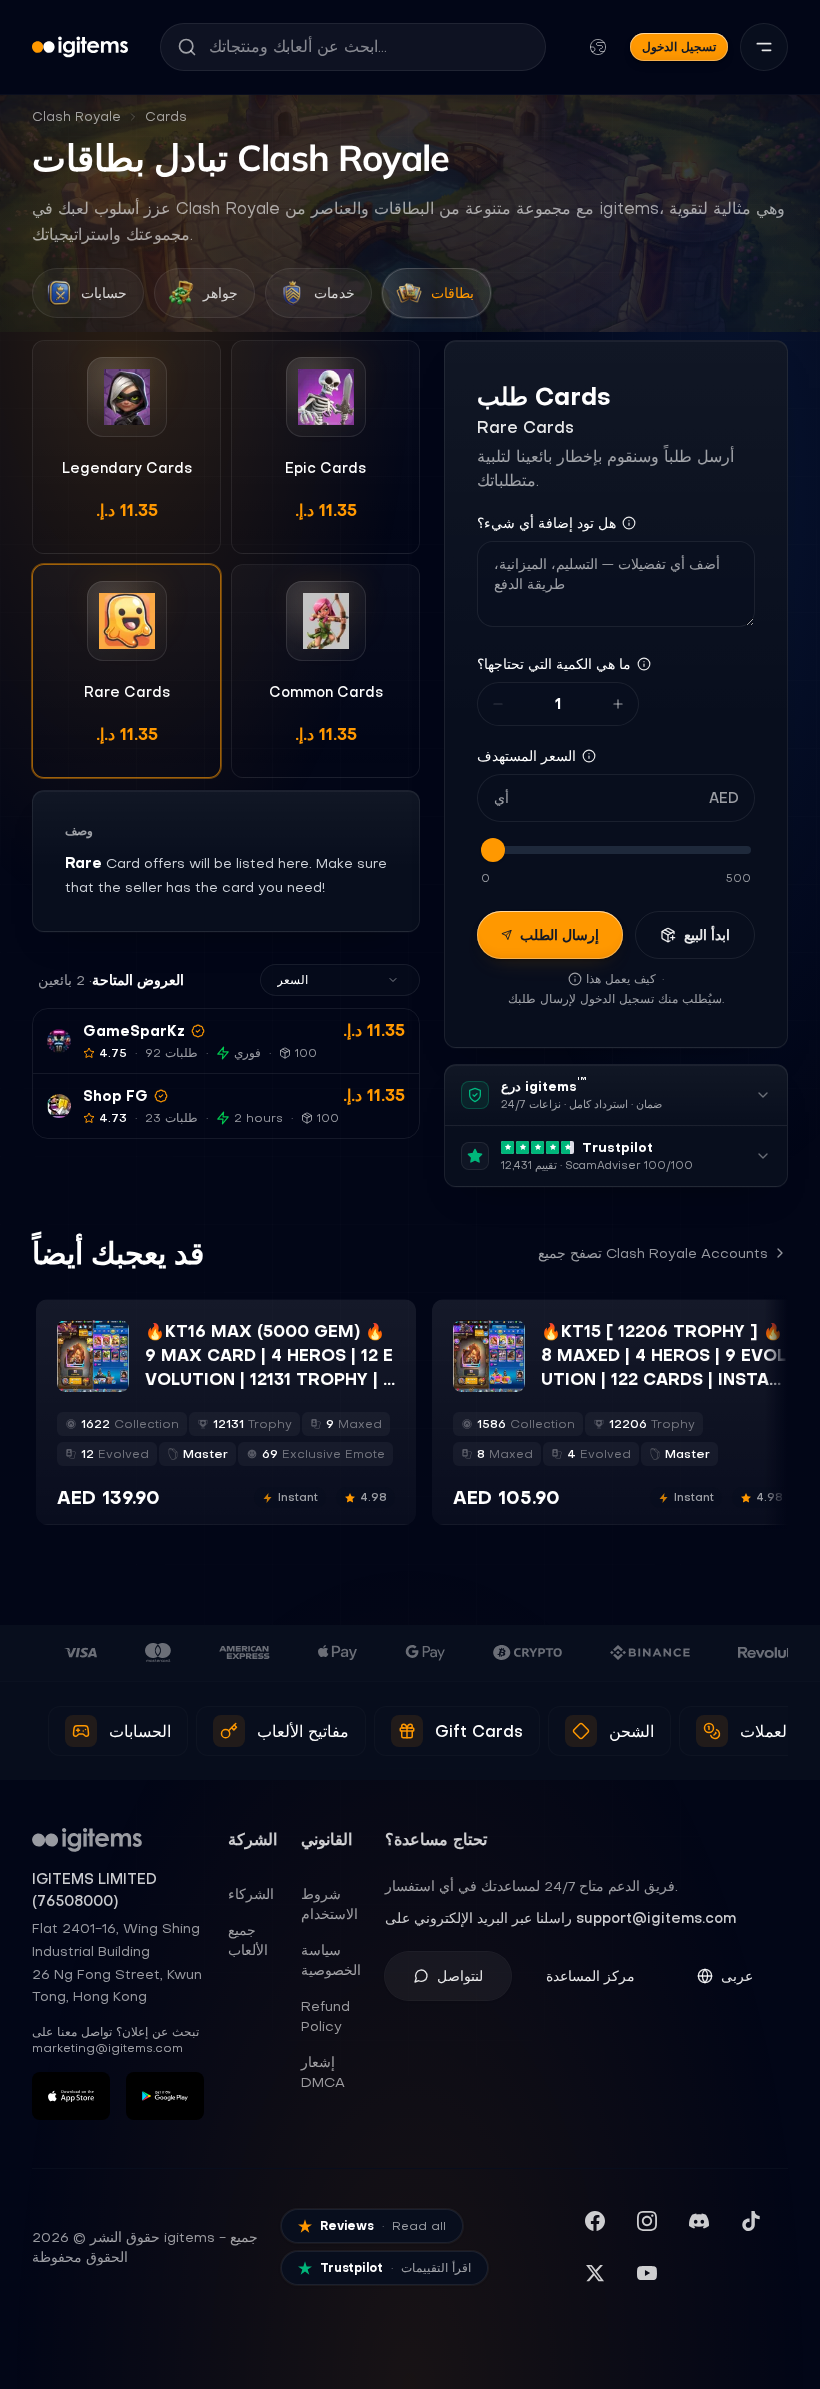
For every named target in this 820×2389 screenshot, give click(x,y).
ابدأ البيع (707, 935)
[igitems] (80, 47)
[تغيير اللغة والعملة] (598, 47)
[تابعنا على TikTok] (751, 2221)
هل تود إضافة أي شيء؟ (546, 523)
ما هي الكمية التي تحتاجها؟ (554, 664)
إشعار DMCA (323, 2072)
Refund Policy (325, 2016)
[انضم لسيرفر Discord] (699, 2221)
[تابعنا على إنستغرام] (647, 2221)
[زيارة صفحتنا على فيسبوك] (595, 2221)
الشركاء (251, 1894)
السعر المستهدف (526, 756)
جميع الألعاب (248, 1940)
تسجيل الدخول (679, 46)
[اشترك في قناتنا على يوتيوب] (647, 2273)
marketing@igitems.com (107, 2048)
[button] (226, 1041)
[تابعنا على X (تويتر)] (595, 2273)
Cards (166, 116)
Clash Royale (76, 116)
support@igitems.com (656, 1918)
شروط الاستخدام (329, 1904)
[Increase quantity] (618, 704)
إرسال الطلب (559, 935)
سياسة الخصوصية (331, 1960)
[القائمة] (764, 47)
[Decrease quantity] (498, 704)
